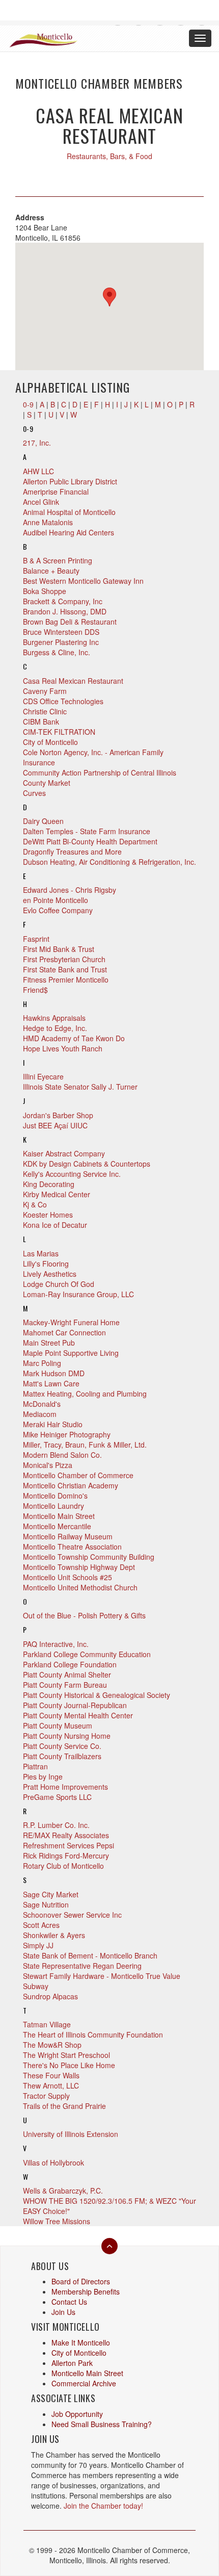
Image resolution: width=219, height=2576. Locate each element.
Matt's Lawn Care (51, 1383)
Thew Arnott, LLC (51, 2085)
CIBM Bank (41, 722)
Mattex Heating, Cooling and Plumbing (85, 1394)
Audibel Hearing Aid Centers (69, 532)
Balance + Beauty (51, 571)
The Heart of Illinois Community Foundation (93, 2034)
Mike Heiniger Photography (67, 1434)
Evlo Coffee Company (58, 910)
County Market (47, 783)
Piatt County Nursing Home (67, 1736)
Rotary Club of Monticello (63, 1866)
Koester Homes (48, 1215)
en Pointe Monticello (56, 900)
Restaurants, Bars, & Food (109, 156)
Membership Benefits (86, 2291)
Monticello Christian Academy (71, 1485)
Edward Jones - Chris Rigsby (70, 890)
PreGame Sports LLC (57, 1797)
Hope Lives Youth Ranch (63, 1048)
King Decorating (49, 1184)
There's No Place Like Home (69, 2065)
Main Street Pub (49, 1343)
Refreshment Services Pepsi (69, 1845)
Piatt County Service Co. (62, 1746)
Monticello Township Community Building (89, 1557)
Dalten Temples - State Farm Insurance (87, 831)
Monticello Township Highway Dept (79, 1567)
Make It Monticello (81, 2342)
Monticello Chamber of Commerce (78, 1475)
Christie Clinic (45, 711)
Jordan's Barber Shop (58, 1115)
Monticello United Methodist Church (80, 1587)
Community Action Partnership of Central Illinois (100, 772)
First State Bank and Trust (65, 969)
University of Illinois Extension (71, 2134)
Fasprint (36, 939)
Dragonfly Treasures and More (72, 852)
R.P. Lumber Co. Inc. (56, 1825)
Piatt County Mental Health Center (78, 1715)
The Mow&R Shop (52, 2045)
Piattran (35, 1766)
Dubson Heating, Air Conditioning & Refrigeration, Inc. (109, 862)
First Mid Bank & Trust (59, 949)
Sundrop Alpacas (50, 1996)
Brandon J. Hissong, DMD (65, 611)
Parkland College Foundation (70, 1664)
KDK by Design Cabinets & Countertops (87, 1164)
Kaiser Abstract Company (64, 1153)
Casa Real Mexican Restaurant (73, 681)
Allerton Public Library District (70, 481)
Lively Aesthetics (50, 1274)
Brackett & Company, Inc (63, 601)
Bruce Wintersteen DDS (61, 632)
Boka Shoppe (45, 591)
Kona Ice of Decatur (55, 1225)
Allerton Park (72, 2363)
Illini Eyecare (43, 1076)
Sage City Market (51, 1894)
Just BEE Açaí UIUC (55, 1125)
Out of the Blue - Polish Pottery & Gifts (84, 1615)
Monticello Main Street (59, 1516)
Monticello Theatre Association (72, 1547)
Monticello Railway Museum (68, 1536)
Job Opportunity (77, 2414)
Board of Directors (81, 2281)
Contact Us (69, 2302)
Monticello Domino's (55, 1496)
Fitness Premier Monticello (66, 980)
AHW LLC (38, 471)
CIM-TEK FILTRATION (59, 732)
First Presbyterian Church (64, 959)
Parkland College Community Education (87, 1654)
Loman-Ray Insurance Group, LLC (78, 1294)
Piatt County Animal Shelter (67, 1675)
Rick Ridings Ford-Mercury (66, 1856)
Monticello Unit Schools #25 (67, 1577)
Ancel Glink (41, 502)
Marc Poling (42, 1363)
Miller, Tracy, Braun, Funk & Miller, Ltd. (85, 1445)
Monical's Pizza (48, 1465)
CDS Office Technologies (63, 701)
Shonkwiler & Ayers (54, 1935)
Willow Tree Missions (57, 2221)
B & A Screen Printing (58, 560)
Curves (34, 793)
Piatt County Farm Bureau (65, 1685)
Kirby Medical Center (57, 1194)
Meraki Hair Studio (53, 1424)
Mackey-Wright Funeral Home (71, 1322)
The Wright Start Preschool (66, 2055)
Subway (36, 1986)
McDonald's (42, 1404)
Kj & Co (35, 1204)
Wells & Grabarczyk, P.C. (63, 2191)
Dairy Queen (43, 821)
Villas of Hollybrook (53, 2162)
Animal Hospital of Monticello (69, 512)
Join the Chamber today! (103, 2506)
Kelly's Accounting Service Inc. (72, 1174)
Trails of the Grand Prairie (64, 2106)
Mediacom (40, 1414)
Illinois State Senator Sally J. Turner (80, 1087)
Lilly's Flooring (46, 1264)
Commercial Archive (84, 2383)
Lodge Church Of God (59, 1284)
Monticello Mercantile (57, 1526)
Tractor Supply (46, 2096)
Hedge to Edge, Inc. (55, 1028)
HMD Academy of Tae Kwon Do (74, 1038)
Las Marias (41, 1253)
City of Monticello (50, 742)
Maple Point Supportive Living (71, 1353)
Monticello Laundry (53, 1506)
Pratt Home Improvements (65, 1787)
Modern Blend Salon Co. (62, 1455)
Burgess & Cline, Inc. (57, 652)
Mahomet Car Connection (64, 1332)
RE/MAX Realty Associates (66, 1835)
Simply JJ (38, 1945)
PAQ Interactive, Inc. (56, 1644)
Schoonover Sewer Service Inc (72, 1915)
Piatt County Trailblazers (62, 1756)
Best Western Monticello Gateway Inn (83, 581)
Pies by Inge (43, 1776)
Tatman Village (47, 2024)
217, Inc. (37, 443)
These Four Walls (51, 2075)
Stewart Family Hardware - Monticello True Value (102, 1976)
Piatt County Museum (58, 1725)
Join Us (63, 2312)
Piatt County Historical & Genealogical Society (97, 1695)
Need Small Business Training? (102, 2424)
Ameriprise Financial (56, 492)
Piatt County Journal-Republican (75, 1705)
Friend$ (35, 990)
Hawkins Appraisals (54, 1018)
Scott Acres (41, 1925)
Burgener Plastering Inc (61, 642)
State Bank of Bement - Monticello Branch (90, 1955)
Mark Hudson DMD (54, 1373)
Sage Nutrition (46, 1904)
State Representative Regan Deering (82, 1966)
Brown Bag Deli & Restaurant (70, 622)
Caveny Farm (45, 691)
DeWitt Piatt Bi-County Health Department (90, 841)
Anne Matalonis (48, 522)
